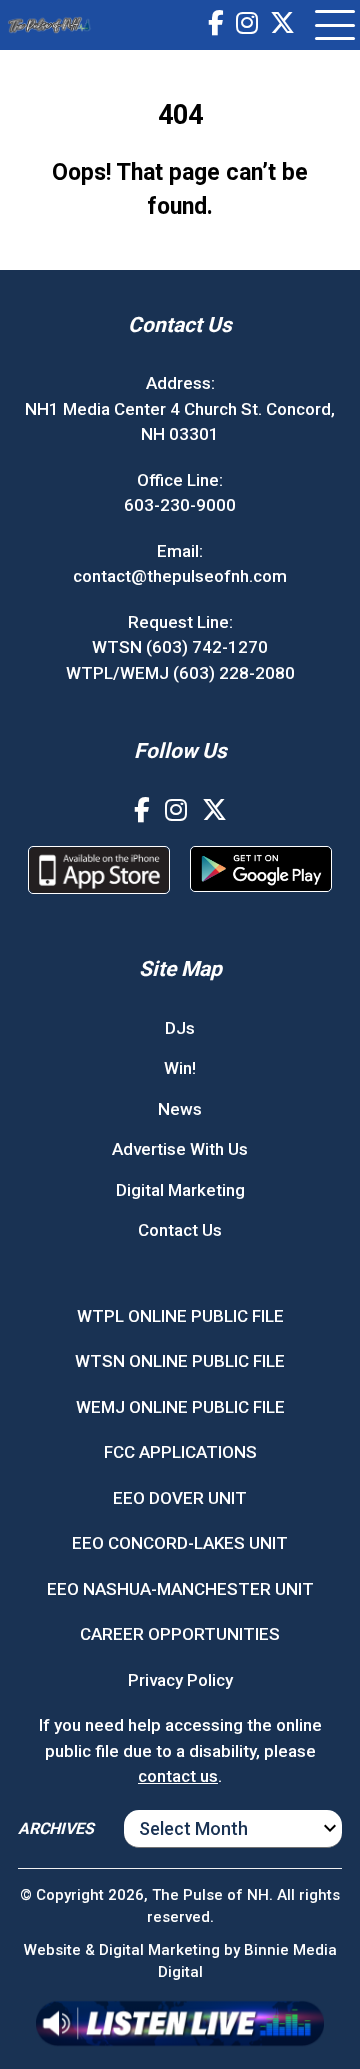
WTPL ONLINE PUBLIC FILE (180, 1316)
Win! (180, 1068)
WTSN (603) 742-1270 (180, 647)
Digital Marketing (180, 1190)
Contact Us (180, 1230)
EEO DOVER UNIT (180, 1498)
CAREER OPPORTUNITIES (180, 1634)
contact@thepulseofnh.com (180, 576)
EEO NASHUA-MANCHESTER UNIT (180, 1589)
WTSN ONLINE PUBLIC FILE (180, 1361)
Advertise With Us (180, 1149)
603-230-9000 (180, 505)
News (180, 1109)
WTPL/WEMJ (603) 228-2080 (180, 673)
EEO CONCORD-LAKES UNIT (180, 1543)
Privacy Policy (180, 1680)
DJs (180, 1028)
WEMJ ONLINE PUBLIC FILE (180, 1407)
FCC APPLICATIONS (180, 1452)
